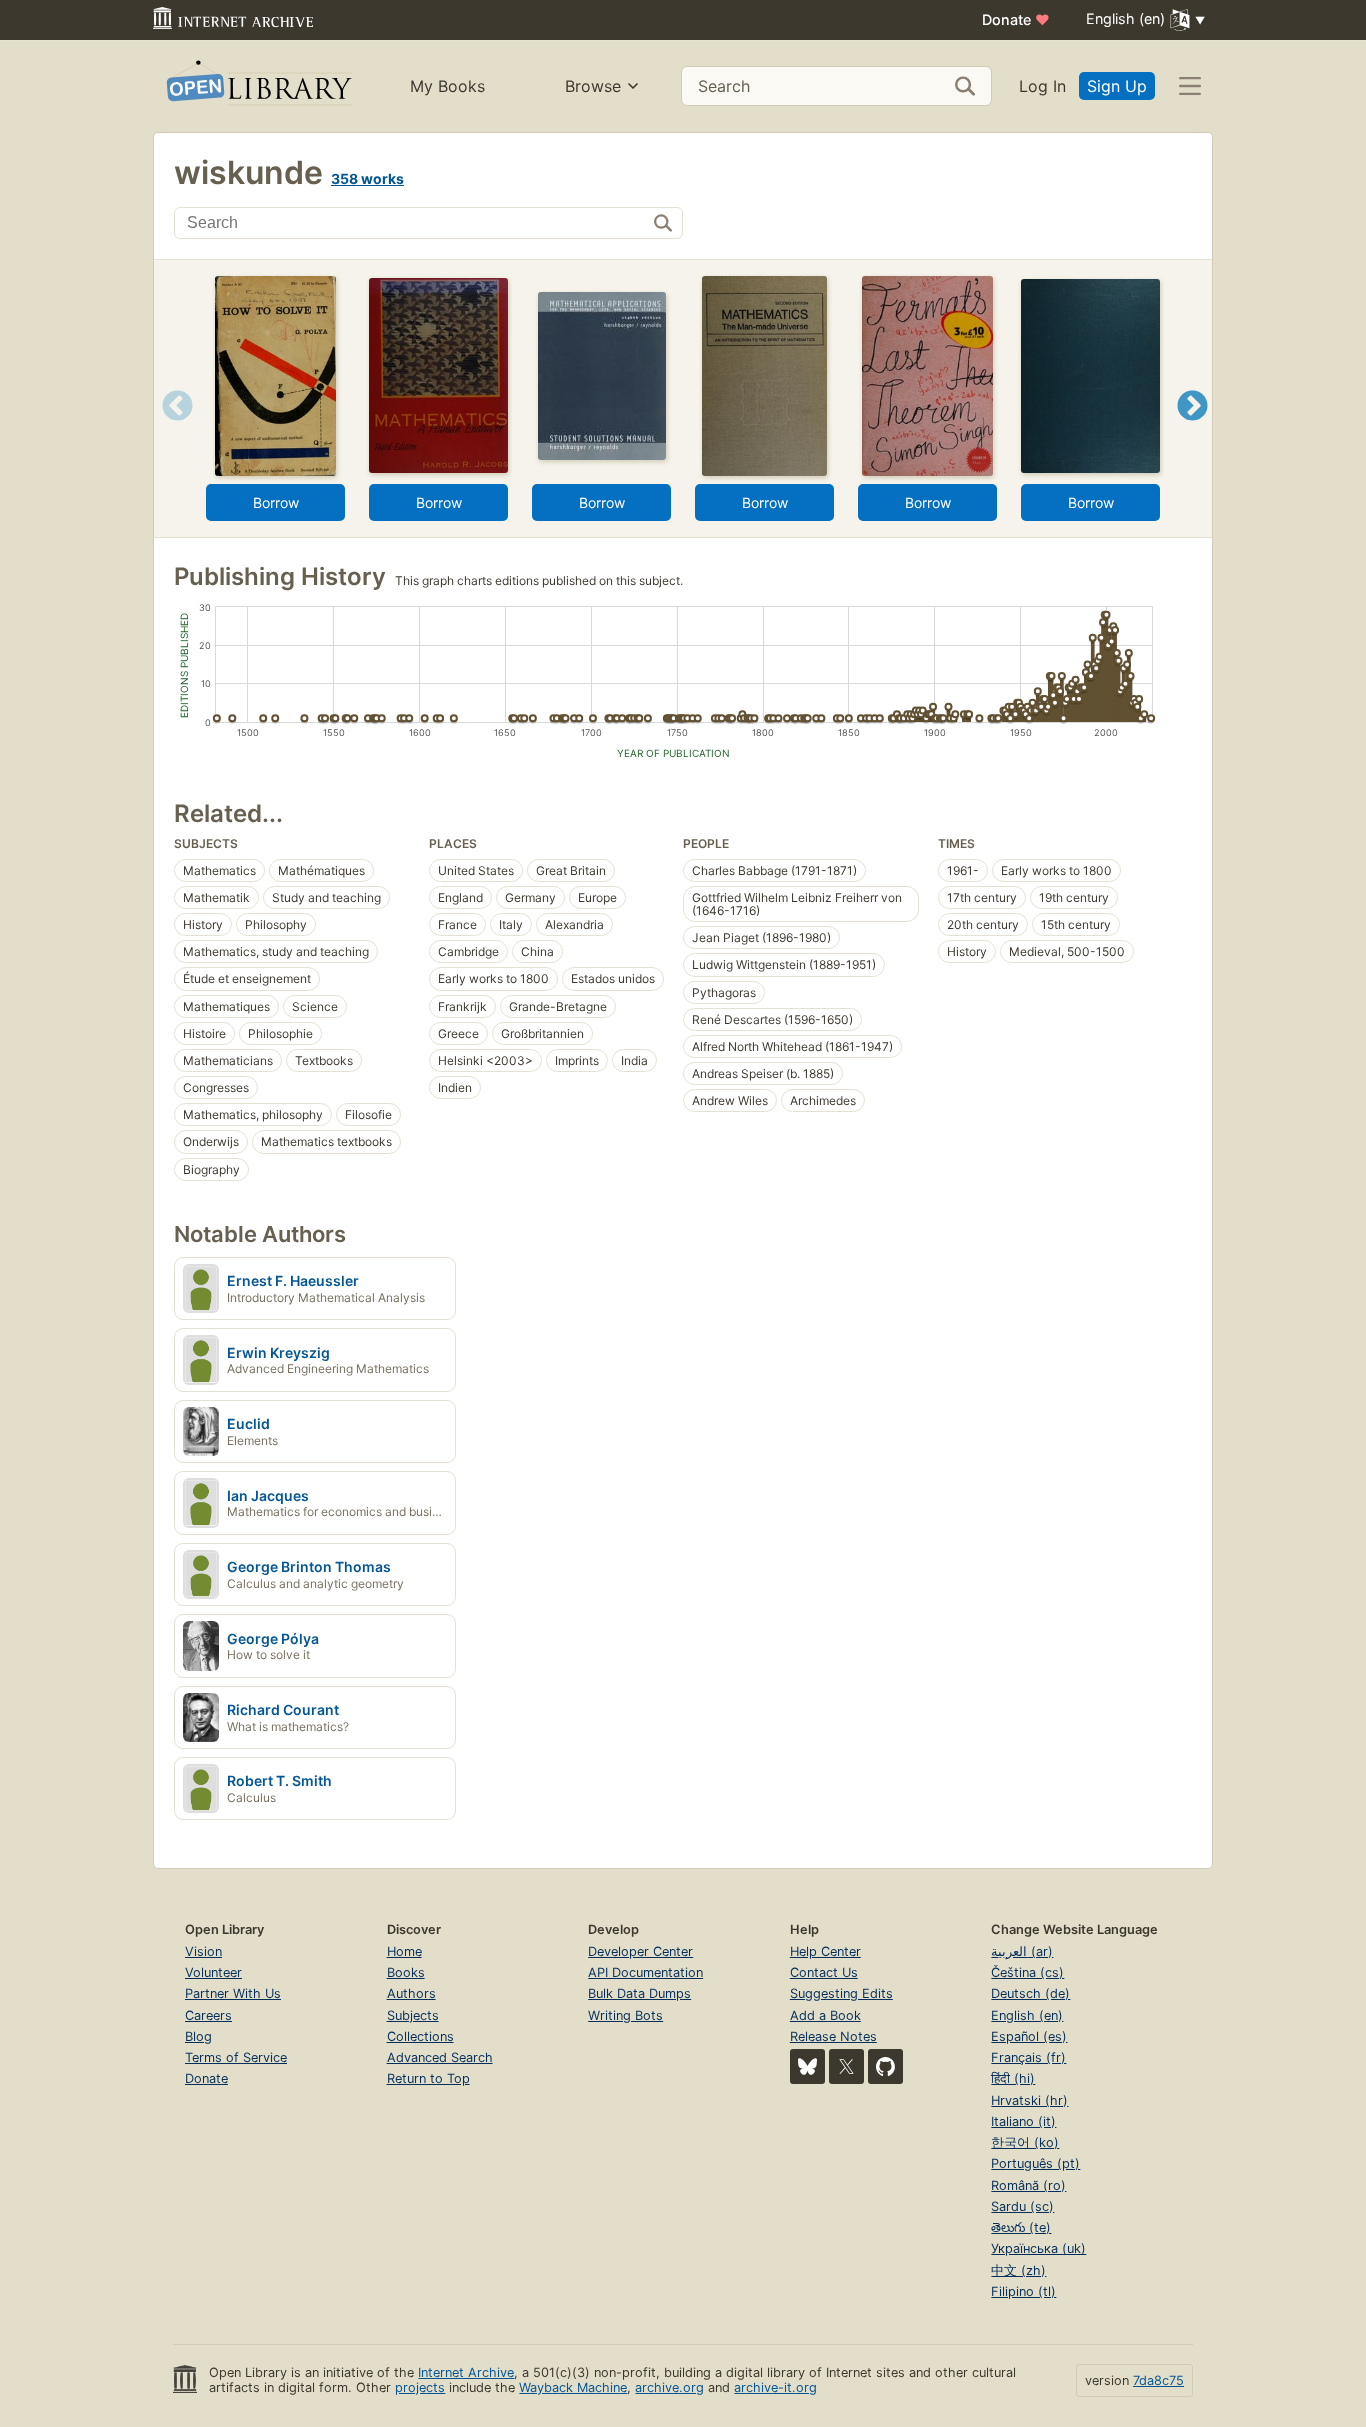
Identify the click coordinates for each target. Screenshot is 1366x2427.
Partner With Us (233, 1993)
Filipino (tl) (1023, 2291)
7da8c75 (1158, 2380)
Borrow (276, 502)
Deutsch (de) (1030, 1993)
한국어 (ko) (1025, 2142)
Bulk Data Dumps (639, 1993)
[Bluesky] (807, 2066)
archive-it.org (775, 2387)
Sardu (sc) (1022, 2206)
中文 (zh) (1018, 2270)
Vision (203, 1951)
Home (404, 1951)
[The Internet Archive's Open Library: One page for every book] (257, 86)
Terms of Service (236, 2057)
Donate (1016, 19)
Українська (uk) (1038, 2248)
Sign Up (1117, 86)
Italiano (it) (1023, 2121)
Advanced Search (440, 2057)
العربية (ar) (1022, 1951)
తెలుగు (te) (1021, 2227)
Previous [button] (170, 430)
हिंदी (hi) (1013, 2078)
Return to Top (428, 2078)
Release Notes (833, 2036)
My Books (447, 86)
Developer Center (640, 1951)
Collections (420, 2036)
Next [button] (1192, 430)
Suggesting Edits (841, 1993)
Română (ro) (1028, 2185)
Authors (411, 1993)
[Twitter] (846, 2066)
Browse (593, 86)
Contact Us (824, 1972)
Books (406, 1972)
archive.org (669, 2387)
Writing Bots (625, 2015)
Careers (208, 2015)
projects (420, 2387)
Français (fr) (1028, 2057)
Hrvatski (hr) (1029, 2100)
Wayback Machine (573, 2387)
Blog (198, 2036)
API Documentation (645, 1972)
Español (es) (1029, 2036)
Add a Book (825, 2015)
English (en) (1027, 2015)
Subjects (413, 2015)
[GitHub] (885, 2066)
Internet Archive (466, 2372)
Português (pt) (1035, 2163)
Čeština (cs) (1027, 1972)
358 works (367, 178)
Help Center (825, 1951)
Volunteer (213, 1972)
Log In (1042, 86)
